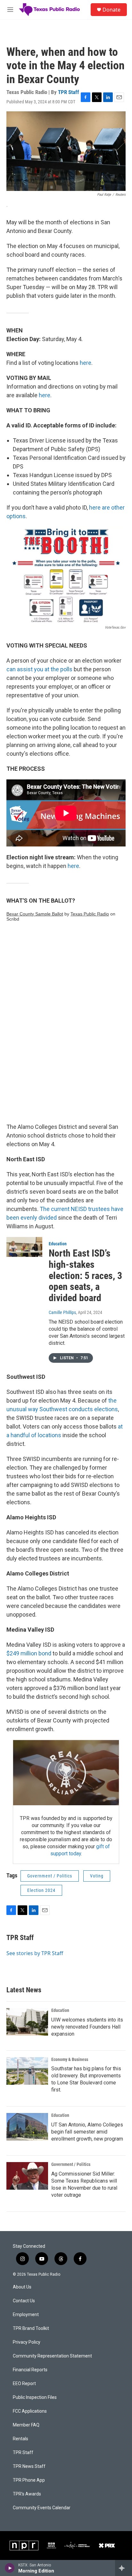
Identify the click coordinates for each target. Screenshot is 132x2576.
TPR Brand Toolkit (31, 2328)
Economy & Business (70, 2059)
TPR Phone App (29, 2480)
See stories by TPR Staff (35, 1953)
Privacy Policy (27, 2342)
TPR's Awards (27, 2494)
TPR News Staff (29, 2466)
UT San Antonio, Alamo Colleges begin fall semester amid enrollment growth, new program (87, 2132)
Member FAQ (26, 2425)
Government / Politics (50, 1876)
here (86, 363)
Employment (26, 2315)
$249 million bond (29, 1653)
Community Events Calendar (42, 2508)
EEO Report (24, 2384)
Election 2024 (41, 1890)
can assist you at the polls (39, 669)
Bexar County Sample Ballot (35, 914)
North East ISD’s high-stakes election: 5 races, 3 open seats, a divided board (85, 1275)
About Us (22, 2287)
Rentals (21, 2439)
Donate (111, 10)
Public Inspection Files (35, 2397)
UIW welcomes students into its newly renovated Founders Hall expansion (87, 2027)
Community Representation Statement (52, 2356)
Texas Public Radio (90, 914)
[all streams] (124, 2568)
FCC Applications (30, 2411)
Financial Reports (30, 2370)
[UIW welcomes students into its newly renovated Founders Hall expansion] (27, 2022)
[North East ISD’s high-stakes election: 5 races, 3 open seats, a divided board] (24, 1247)
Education (58, 1244)
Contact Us (24, 2301)
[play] (10, 2568)
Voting (97, 1876)
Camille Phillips (62, 1312)
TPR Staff (69, 92)
